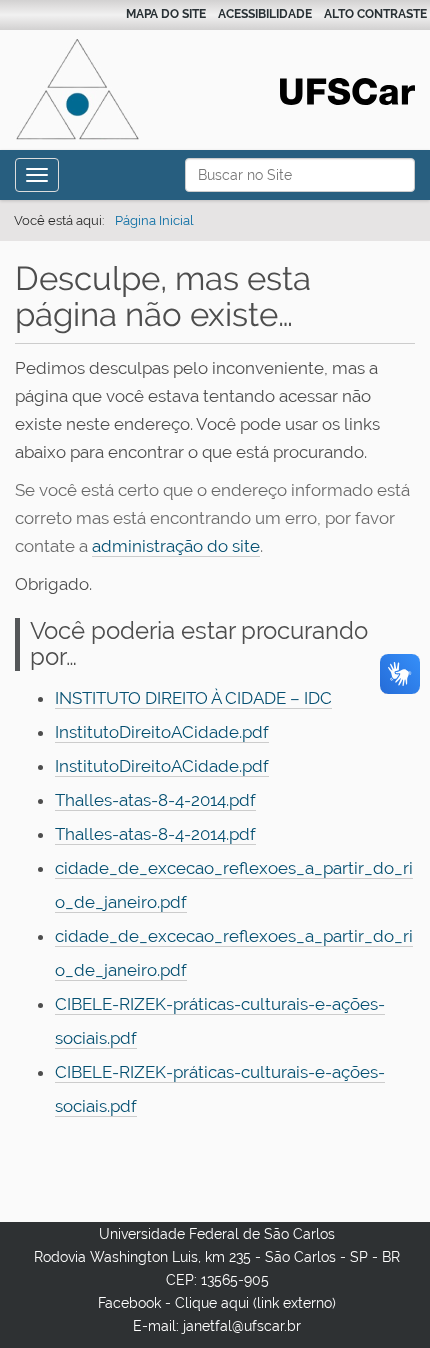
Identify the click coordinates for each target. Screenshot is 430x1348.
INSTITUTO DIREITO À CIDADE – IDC (193, 698)
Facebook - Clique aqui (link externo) (217, 1303)
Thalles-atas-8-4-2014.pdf (155, 800)
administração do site (176, 546)
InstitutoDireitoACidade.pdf (162, 732)
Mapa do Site (166, 14)
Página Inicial (154, 220)
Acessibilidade (265, 14)
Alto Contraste (375, 14)
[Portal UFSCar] (347, 90)
